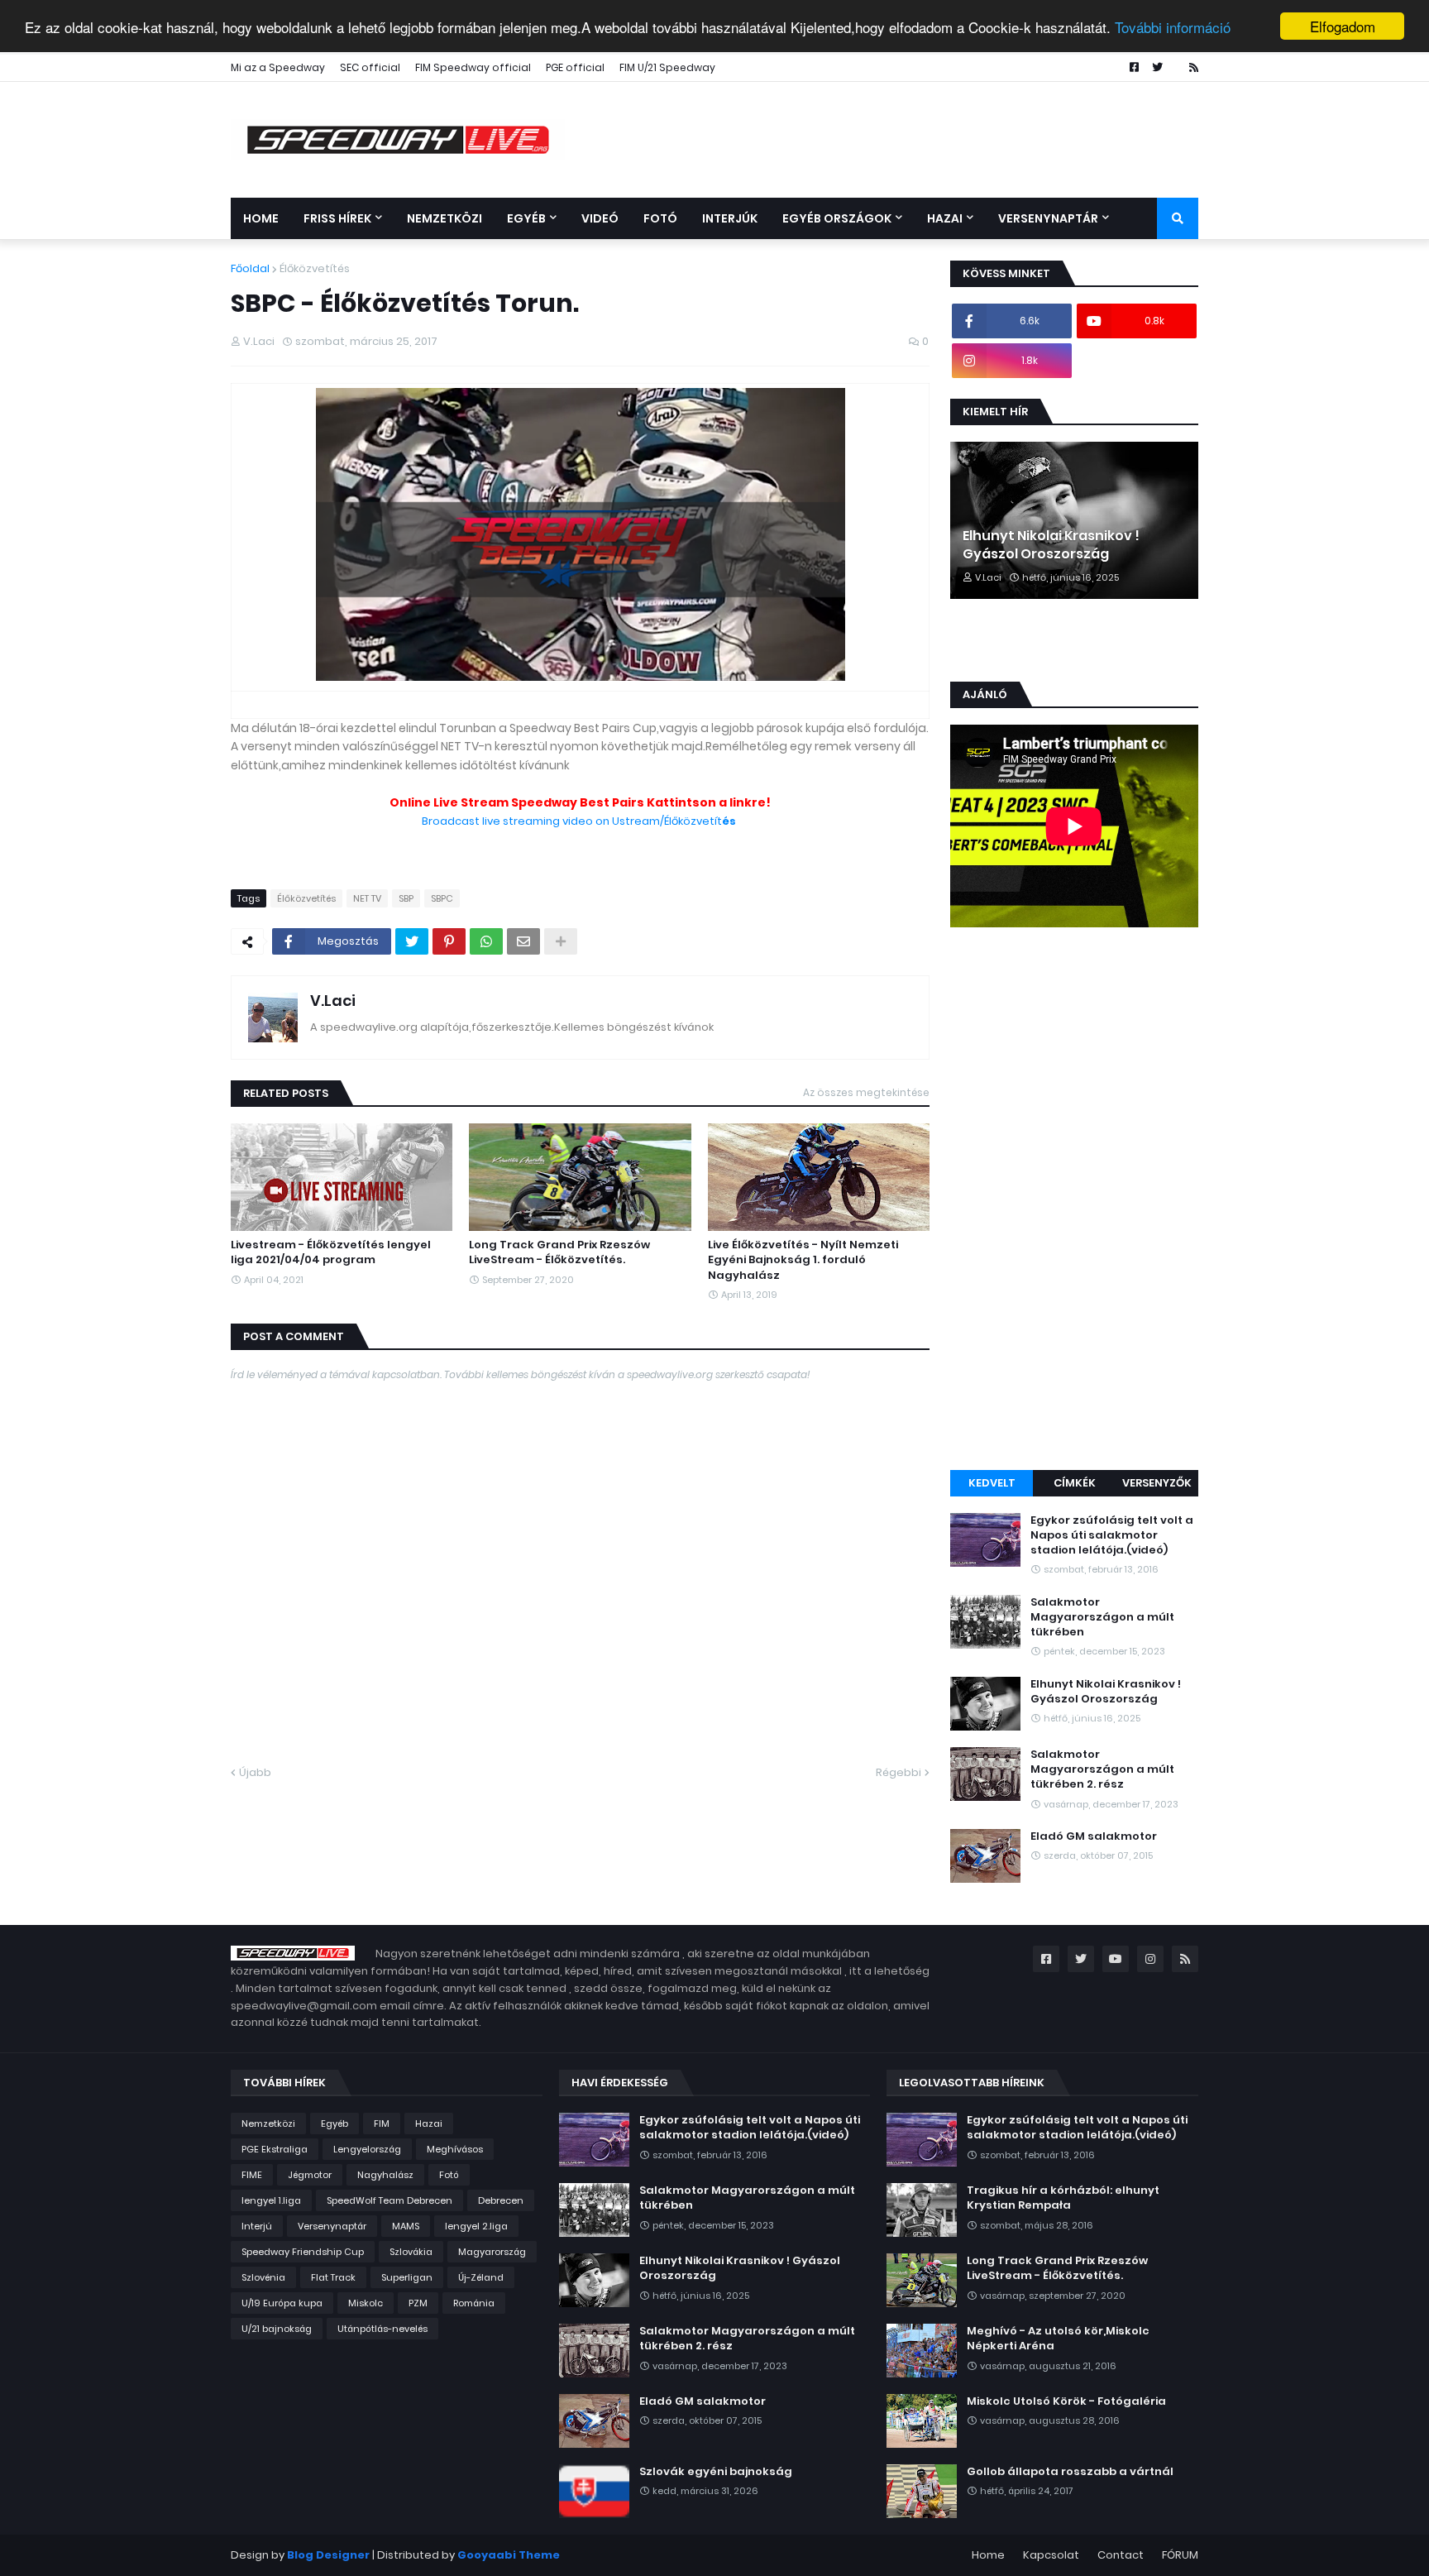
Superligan (407, 2277)
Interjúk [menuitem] (730, 218)
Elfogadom (1343, 26)
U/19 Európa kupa (282, 2303)
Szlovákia (411, 2252)
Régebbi (899, 1772)
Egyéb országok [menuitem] (837, 218)
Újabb (255, 1772)
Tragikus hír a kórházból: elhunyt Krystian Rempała (1063, 2198)
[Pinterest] (449, 941)
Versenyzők (1157, 1483)
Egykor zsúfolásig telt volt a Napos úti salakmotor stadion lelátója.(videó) (1112, 1535)
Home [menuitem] (261, 218)
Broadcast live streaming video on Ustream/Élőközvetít (580, 821)
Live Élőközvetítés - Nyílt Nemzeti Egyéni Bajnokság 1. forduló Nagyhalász (803, 1260)
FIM (382, 2124)
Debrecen (501, 2200)
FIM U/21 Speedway (667, 67)
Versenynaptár (332, 2226)
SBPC (442, 898)
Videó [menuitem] (600, 218)
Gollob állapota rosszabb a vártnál (1070, 2472)
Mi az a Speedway (278, 67)
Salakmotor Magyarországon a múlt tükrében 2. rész (1102, 1769)
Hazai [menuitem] (945, 218)
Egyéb (335, 2124)
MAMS (406, 2226)
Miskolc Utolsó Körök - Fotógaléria (1066, 2401)
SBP (406, 898)
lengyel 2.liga (476, 2226)
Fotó (449, 2175)
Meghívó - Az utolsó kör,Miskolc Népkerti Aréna (1058, 2339)
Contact (1121, 2555)
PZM (418, 2303)
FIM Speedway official (473, 67)
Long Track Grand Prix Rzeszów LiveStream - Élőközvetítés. (559, 1252)
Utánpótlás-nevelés (382, 2329)
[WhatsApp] (486, 941)
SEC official (370, 67)
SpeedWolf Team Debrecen (390, 2200)
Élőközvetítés (315, 268)
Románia (474, 2303)
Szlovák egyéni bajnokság (716, 2472)
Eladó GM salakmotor (1094, 1836)
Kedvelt (992, 1483)
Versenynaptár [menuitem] (1048, 218)
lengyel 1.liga (271, 2200)
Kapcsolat (1051, 2555)
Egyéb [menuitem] (526, 218)
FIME (252, 2175)
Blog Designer (328, 2555)
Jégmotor (310, 2175)
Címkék (1075, 1483)
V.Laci (333, 1001)
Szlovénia (263, 2277)
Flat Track (333, 2277)
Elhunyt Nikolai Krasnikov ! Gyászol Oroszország (1051, 545)
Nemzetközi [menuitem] (444, 218)
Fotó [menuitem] (660, 218)
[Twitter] (412, 941)
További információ (1173, 27)
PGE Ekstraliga (275, 2149)
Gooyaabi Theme (509, 2555)
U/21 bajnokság (277, 2329)
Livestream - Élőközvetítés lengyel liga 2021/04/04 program (331, 1252)
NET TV (367, 898)
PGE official (575, 67)
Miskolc (366, 2303)
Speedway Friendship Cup (303, 2252)
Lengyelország (367, 2149)
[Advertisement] (1074, 1201)
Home (988, 2555)
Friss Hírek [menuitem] (337, 218)
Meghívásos (455, 2149)
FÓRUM (1180, 2555)
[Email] (523, 941)
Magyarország (492, 2252)
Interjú (257, 2226)
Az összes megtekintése (866, 1092)
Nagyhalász (385, 2175)
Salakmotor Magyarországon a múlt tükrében (1102, 1617)
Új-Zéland (481, 2277)
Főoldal (250, 268)
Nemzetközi (268, 2124)
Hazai (429, 2124)
